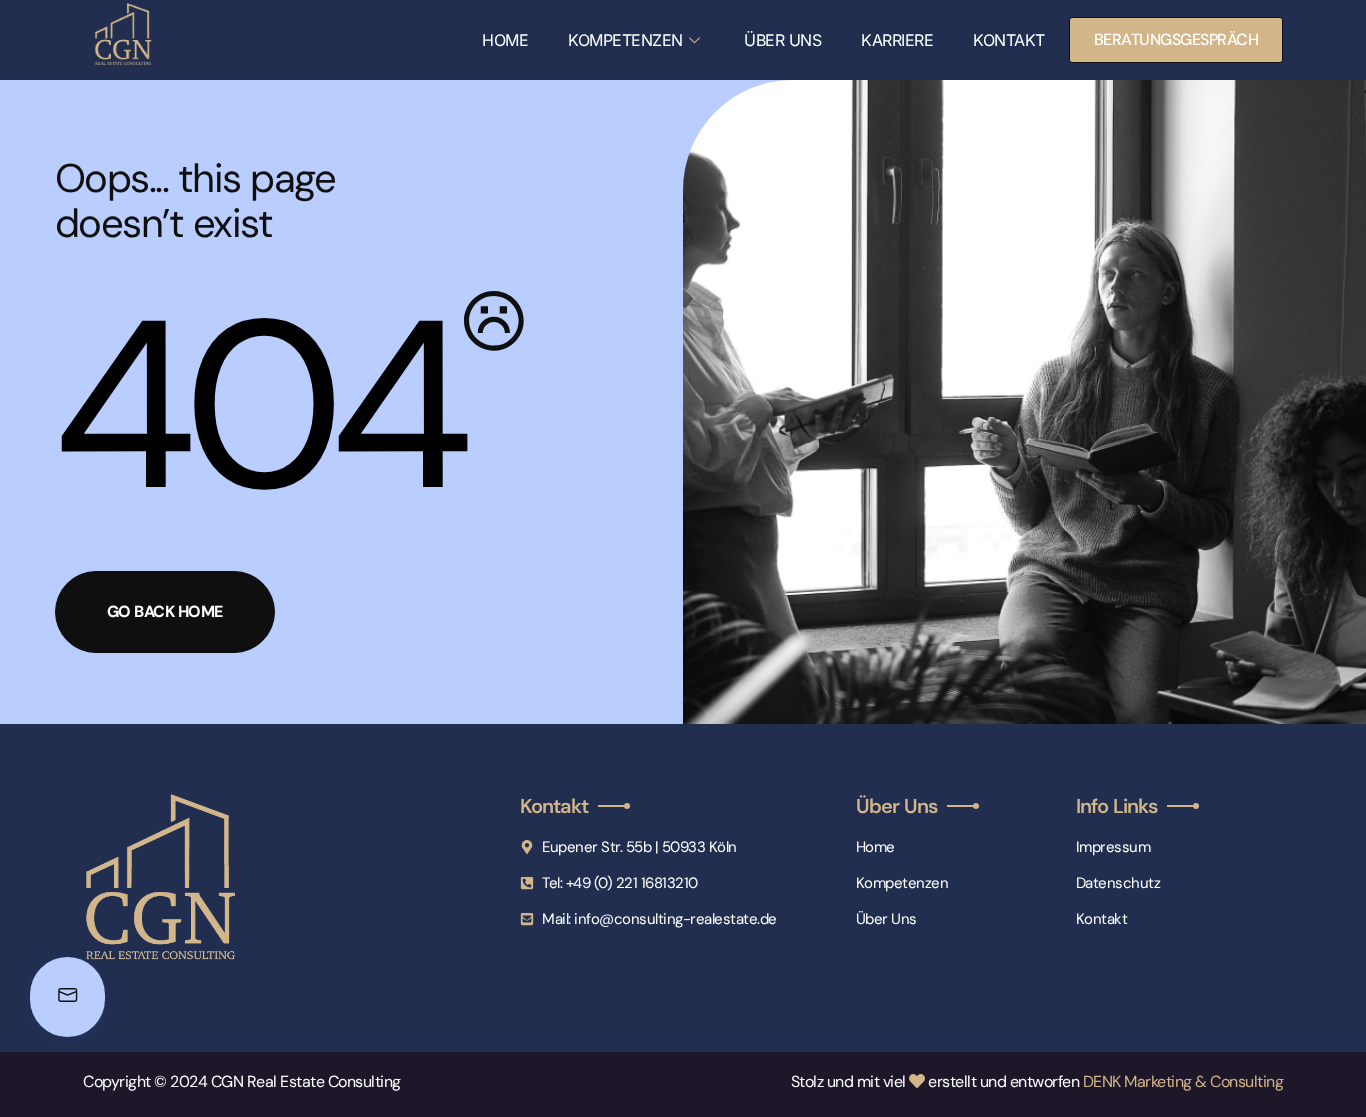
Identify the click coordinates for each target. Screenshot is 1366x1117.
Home (505, 40)
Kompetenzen (625, 40)
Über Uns (782, 40)
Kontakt (1009, 40)
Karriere (897, 40)
